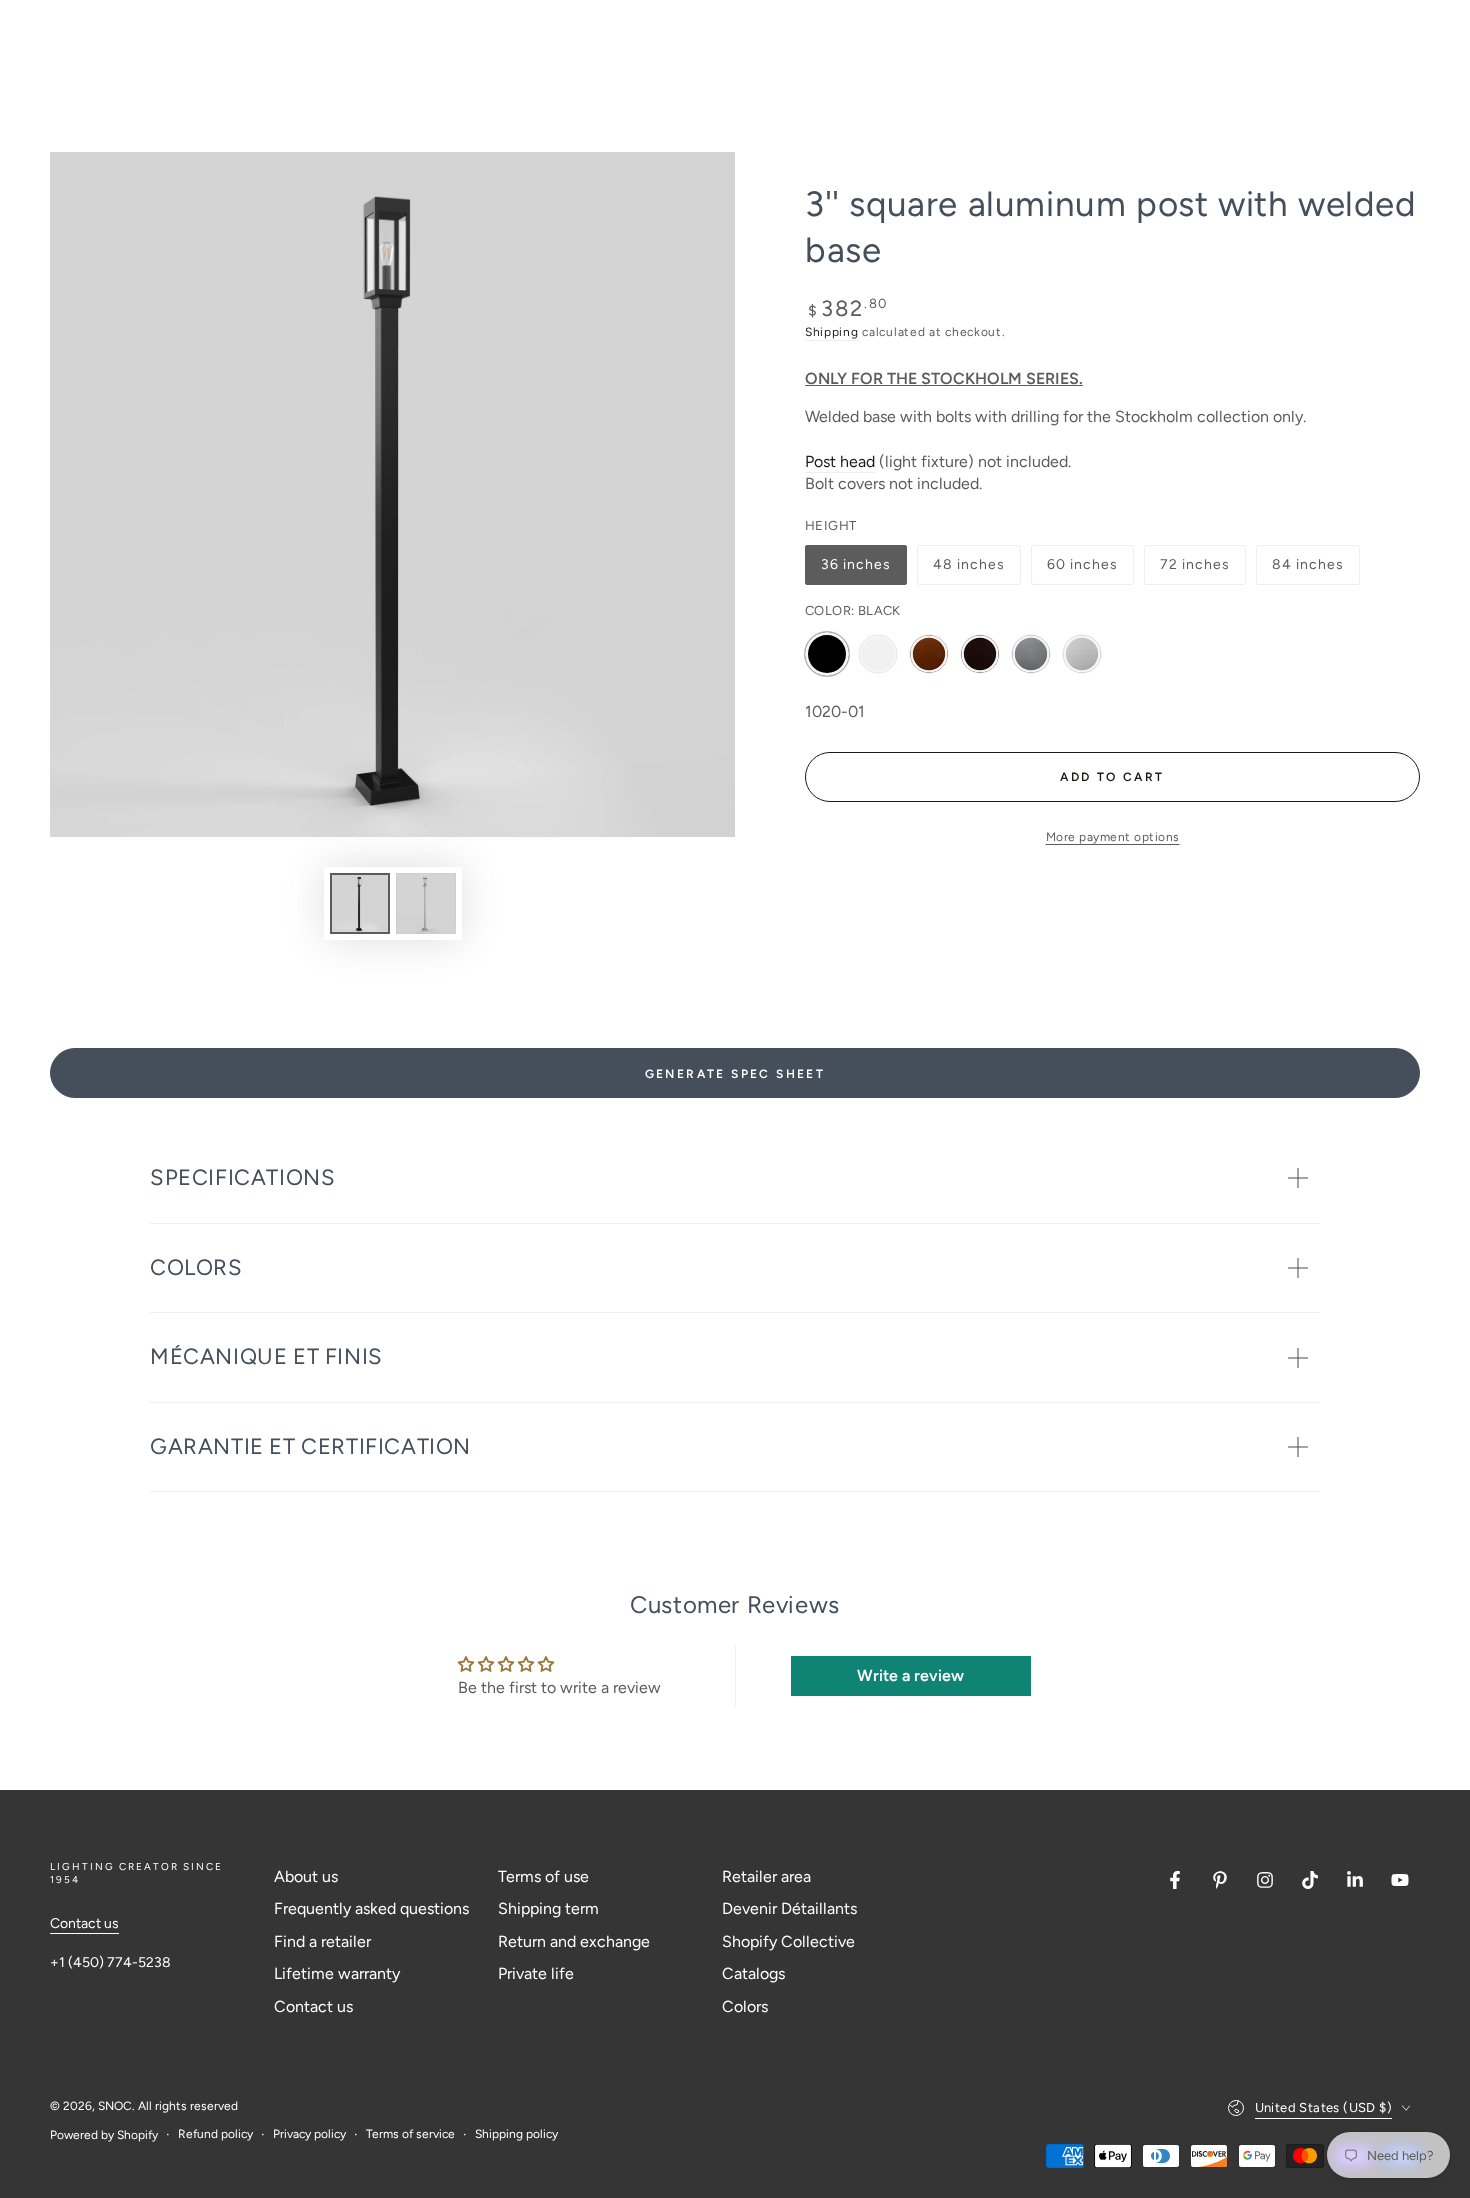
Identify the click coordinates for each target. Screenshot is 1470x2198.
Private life (536, 1973)
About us (306, 1876)
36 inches (860, 570)
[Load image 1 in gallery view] (360, 903)
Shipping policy (516, 2134)
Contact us (84, 1923)
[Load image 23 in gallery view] (426, 903)
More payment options (1113, 837)
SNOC (115, 2106)
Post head (840, 461)
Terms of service (410, 2134)
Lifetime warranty (337, 1973)
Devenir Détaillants (789, 1908)
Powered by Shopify (104, 2135)
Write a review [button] (910, 1675)
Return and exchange (574, 1941)
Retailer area (766, 1876)
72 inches (1199, 570)
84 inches (1311, 570)
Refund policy (215, 2134)
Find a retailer (322, 1941)
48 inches (972, 570)
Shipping (832, 332)
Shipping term (548, 1908)
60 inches (1086, 570)
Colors (745, 2006)
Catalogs (753, 1973)
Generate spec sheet (735, 1074)
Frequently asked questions (371, 1908)
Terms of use (543, 1876)
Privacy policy (309, 2134)
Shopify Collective (788, 1941)
